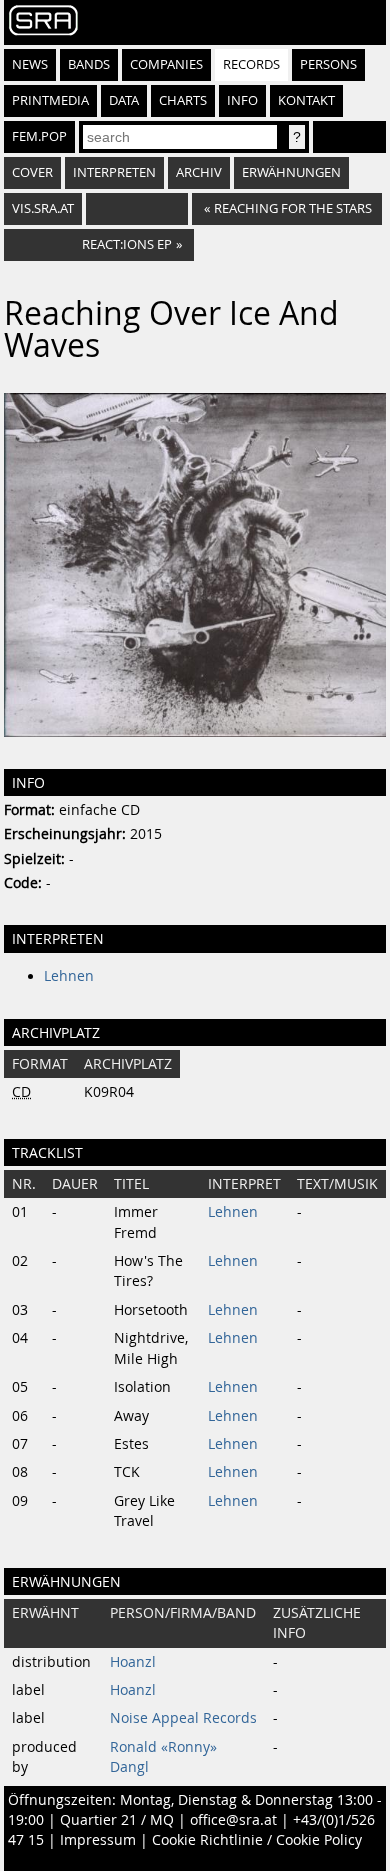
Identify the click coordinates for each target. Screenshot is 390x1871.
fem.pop (39, 136)
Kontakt (306, 100)
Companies (166, 64)
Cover (32, 172)
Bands (89, 64)
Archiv (199, 172)
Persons (328, 64)
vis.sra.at (43, 208)
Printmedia (50, 100)
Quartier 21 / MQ (117, 1820)
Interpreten (114, 172)
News (30, 64)
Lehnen (69, 976)
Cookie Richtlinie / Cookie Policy (257, 1840)
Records (251, 64)
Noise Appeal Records (183, 1718)
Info (242, 100)
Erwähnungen (291, 172)
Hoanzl (133, 1662)
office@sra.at (233, 1820)
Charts (183, 100)
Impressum (98, 1840)
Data (124, 100)
